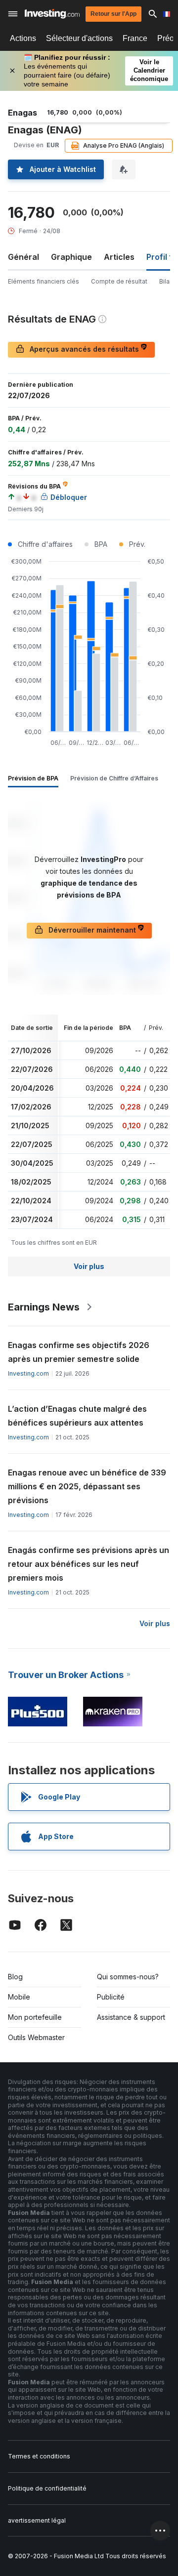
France (135, 38)
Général (23, 257)
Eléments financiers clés (44, 281)
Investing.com (28, 1373)
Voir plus (89, 1266)
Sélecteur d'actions (79, 38)
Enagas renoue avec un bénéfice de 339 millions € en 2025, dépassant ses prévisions (87, 1486)
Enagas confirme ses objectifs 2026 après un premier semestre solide (79, 1352)
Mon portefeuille (35, 2017)
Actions (23, 38)
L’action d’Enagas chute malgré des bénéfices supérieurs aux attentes (77, 1416)
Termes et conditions (39, 2456)
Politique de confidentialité (47, 2488)
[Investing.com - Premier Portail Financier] (52, 14)
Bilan (166, 281)
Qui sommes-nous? (128, 1977)
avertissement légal (37, 2520)
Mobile (19, 1997)
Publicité (111, 1997)
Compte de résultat (119, 281)
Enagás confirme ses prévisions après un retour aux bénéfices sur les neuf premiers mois (89, 1564)
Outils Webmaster (36, 2037)
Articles (119, 257)
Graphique (71, 257)
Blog (15, 1977)
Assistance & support (131, 2017)
